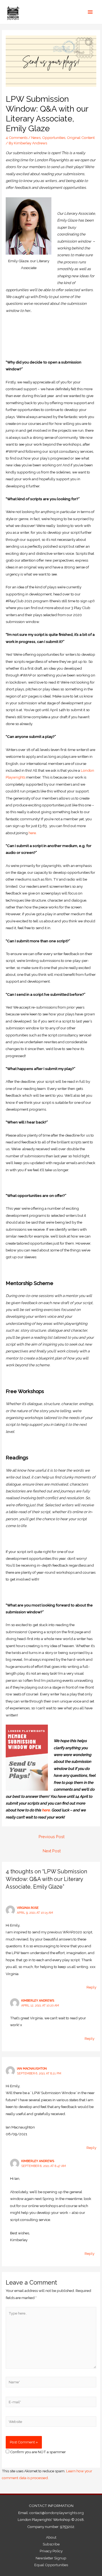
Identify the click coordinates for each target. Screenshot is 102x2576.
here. (33, 833)
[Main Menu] (90, 12)
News (36, 138)
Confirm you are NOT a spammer (38, 2452)
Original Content (81, 138)
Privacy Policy (51, 2551)
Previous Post (52, 1837)
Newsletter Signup (51, 2558)
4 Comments (17, 138)
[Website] (51, 2423)
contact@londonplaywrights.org (57, 2513)
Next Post (52, 1851)
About (51, 2537)
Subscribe (51, 2544)
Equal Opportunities (51, 2565)
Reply (91, 1987)
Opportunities (54, 138)
